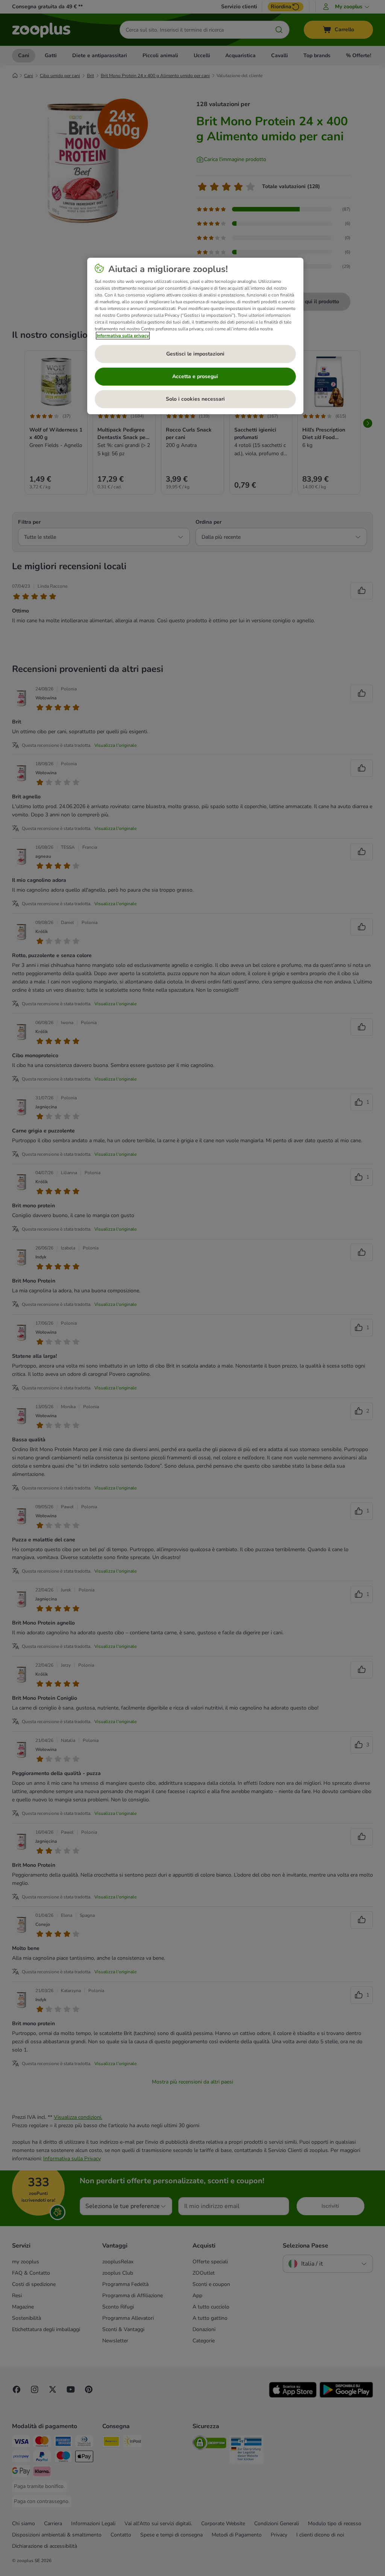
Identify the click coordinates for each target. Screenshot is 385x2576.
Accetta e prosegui (195, 376)
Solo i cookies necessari (195, 399)
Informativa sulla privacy (123, 336)
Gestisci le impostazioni (195, 354)
